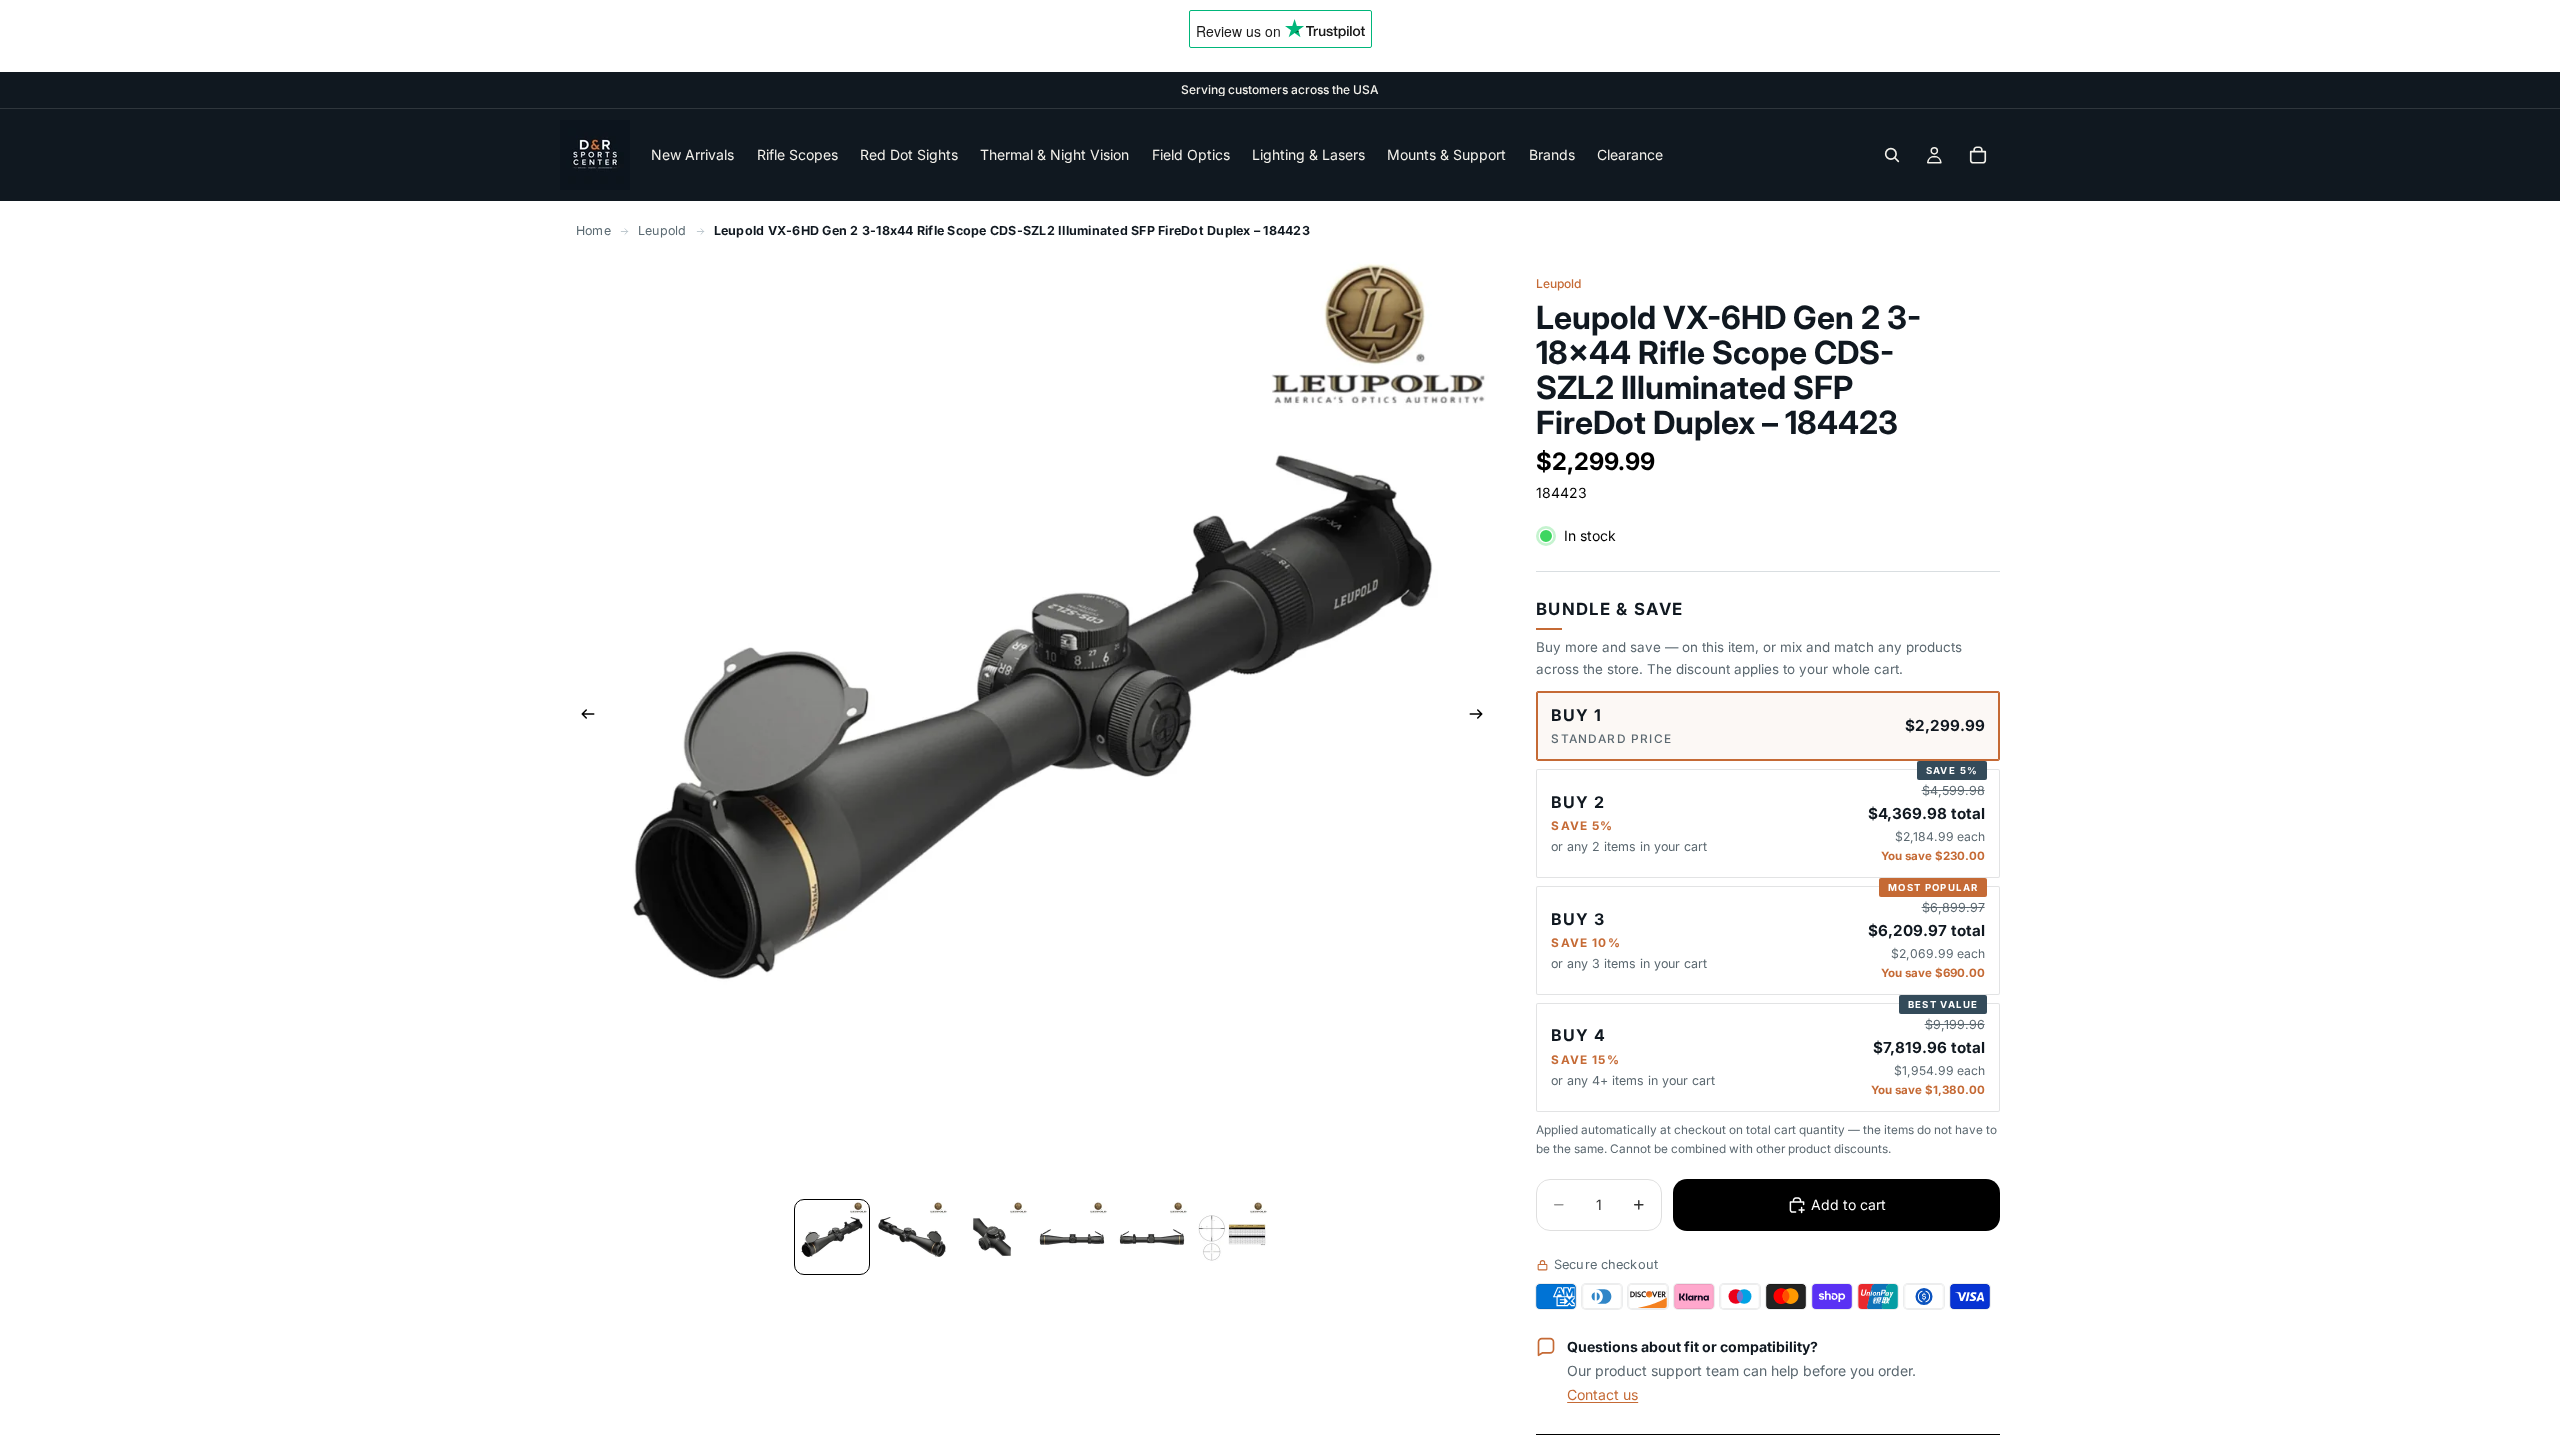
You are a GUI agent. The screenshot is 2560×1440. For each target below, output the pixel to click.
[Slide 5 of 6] (1152, 1237)
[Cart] (1978, 155)
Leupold (662, 230)
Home (593, 230)
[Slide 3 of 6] (992, 1237)
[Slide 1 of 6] (832, 1237)
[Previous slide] (582, 717)
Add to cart (1848, 1204)
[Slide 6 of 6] (1232, 1237)
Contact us (1602, 1394)
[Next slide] (1482, 717)
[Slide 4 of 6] (1072, 1237)
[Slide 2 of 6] (912, 1237)
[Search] (1892, 155)
